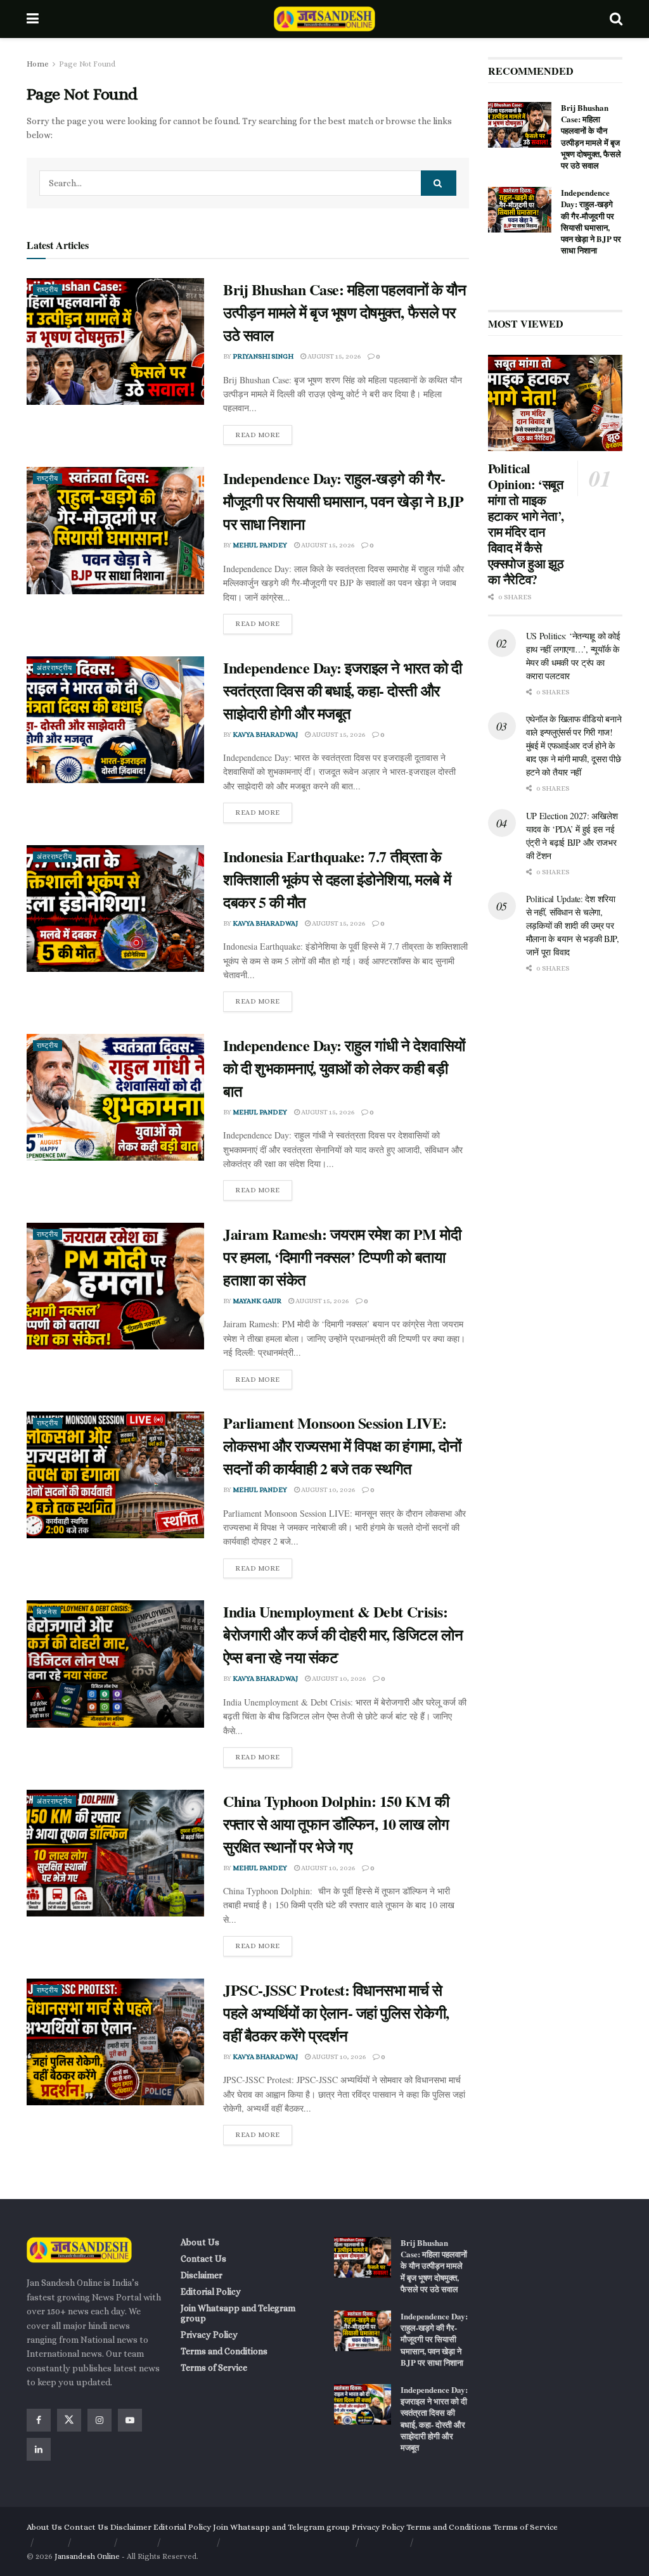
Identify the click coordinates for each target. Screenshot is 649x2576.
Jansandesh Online (87, 2556)
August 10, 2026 (327, 1490)
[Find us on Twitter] (69, 2420)
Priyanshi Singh (263, 356)
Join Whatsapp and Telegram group (238, 2313)
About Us (200, 2242)
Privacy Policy (209, 2335)
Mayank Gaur (257, 1301)
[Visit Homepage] (324, 19)
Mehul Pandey (260, 545)
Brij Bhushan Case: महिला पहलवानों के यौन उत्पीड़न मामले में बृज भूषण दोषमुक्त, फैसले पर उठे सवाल (344, 312)
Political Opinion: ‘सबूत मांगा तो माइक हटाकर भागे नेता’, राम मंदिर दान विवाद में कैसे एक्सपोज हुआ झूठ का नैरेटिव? (526, 524)
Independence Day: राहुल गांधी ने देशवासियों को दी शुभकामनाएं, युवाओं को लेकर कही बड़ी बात (344, 1068)
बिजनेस (47, 1612)
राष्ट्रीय (48, 290)
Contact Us (203, 2259)
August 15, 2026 (333, 356)
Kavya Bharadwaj (265, 735)
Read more (264, 432)
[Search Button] (616, 19)
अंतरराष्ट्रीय (55, 668)
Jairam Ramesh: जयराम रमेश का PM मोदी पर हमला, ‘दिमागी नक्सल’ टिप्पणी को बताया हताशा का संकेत (342, 1257)
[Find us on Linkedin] (39, 2449)
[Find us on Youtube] (130, 2420)
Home (38, 64)
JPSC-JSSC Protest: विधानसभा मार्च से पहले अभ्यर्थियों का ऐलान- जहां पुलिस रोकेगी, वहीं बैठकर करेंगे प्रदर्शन (336, 2012)
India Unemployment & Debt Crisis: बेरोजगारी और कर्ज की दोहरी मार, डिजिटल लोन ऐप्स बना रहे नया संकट (343, 1634)
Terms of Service (214, 2368)
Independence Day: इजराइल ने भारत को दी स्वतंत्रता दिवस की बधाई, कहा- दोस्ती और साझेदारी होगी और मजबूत (342, 690)
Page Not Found (87, 64)
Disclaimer (202, 2275)
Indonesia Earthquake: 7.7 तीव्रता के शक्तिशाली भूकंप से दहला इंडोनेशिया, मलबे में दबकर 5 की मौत (337, 879)
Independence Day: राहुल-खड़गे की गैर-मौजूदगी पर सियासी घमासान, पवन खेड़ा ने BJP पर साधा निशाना (344, 501)
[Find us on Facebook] (39, 2420)
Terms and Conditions (224, 2351)
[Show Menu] (33, 19)
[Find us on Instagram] (100, 2420)
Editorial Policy (211, 2292)
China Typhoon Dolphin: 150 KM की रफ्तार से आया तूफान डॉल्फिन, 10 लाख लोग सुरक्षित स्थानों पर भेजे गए (336, 1824)
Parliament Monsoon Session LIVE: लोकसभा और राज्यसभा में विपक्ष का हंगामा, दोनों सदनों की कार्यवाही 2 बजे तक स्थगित (342, 1445)
